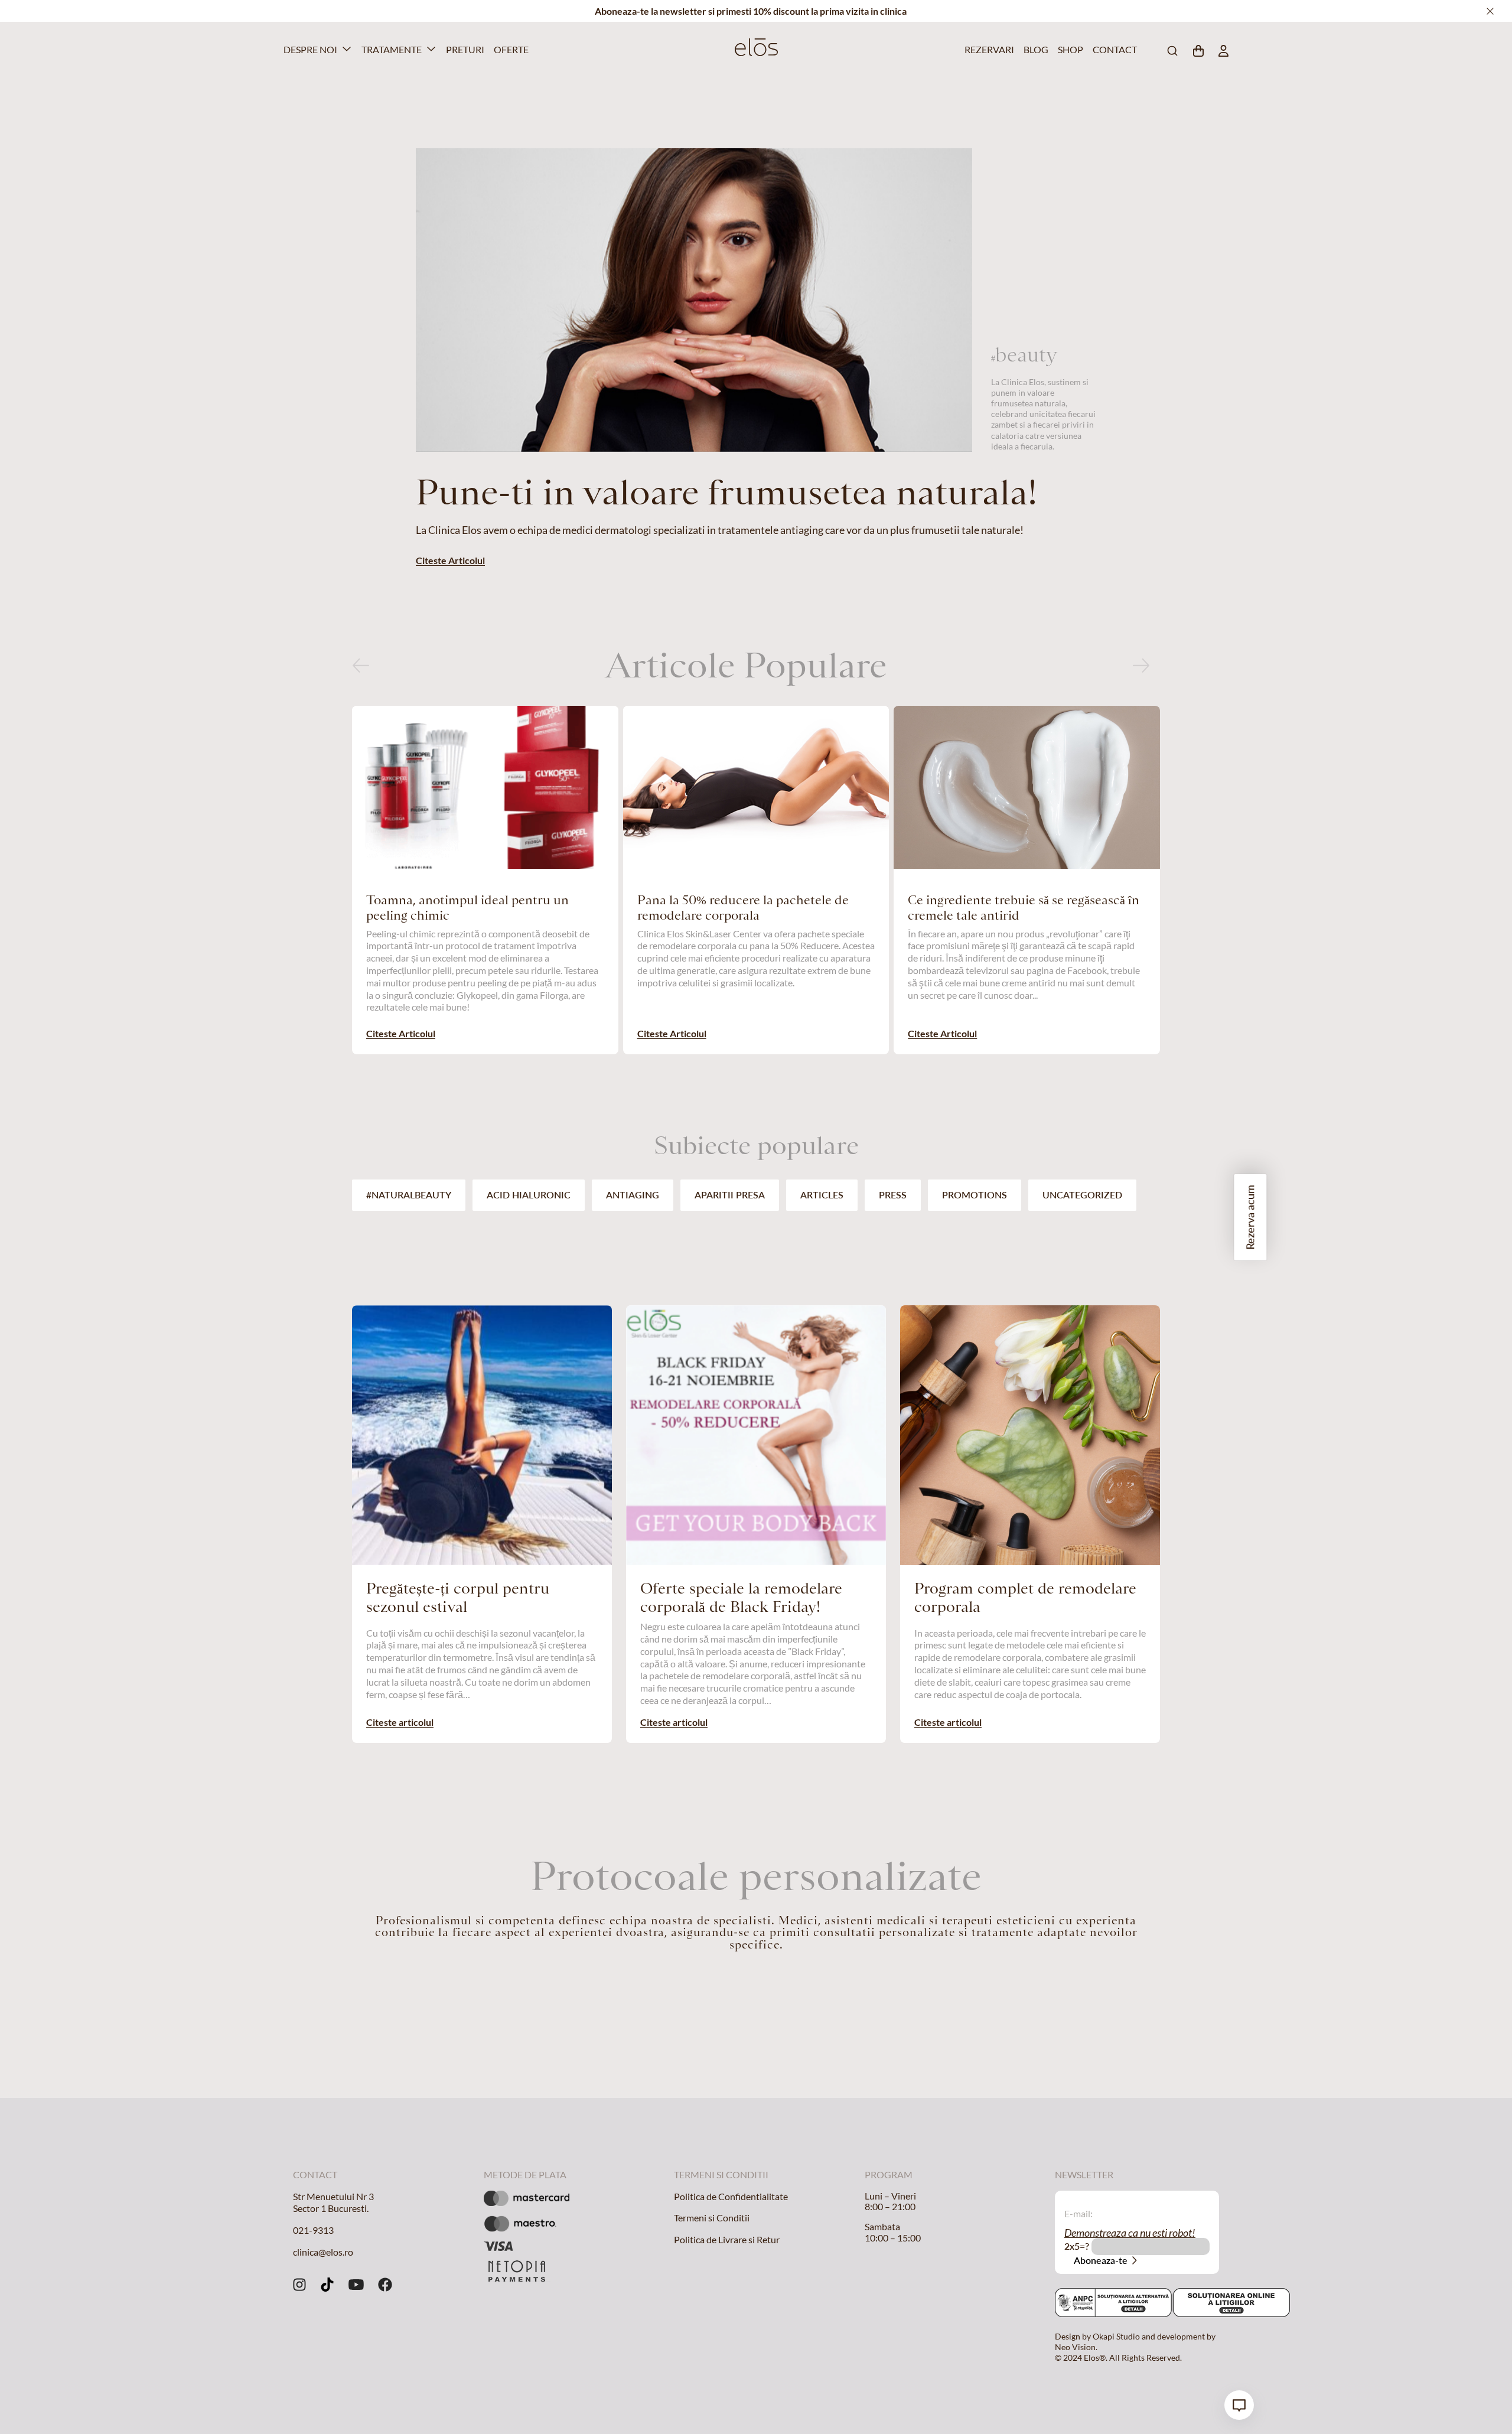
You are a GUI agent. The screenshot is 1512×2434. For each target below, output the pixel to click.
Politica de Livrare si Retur (727, 2239)
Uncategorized (1082, 1195)
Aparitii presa (730, 1195)
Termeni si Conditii (712, 2218)
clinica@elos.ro (323, 2252)
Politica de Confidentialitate (731, 2196)
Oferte (509, 49)
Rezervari (987, 49)
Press (893, 1195)
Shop (1069, 49)
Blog (1035, 49)
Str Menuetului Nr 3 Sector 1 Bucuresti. (333, 2202)
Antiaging (633, 1195)
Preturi (463, 49)
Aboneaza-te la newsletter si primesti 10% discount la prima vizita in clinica (751, 11)
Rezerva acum (1250, 1217)
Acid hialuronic (529, 1195)
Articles (822, 1195)
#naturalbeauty (409, 1195)
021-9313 (313, 2230)
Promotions (975, 1195)
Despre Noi (310, 49)
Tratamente (392, 49)
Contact (1113, 49)
